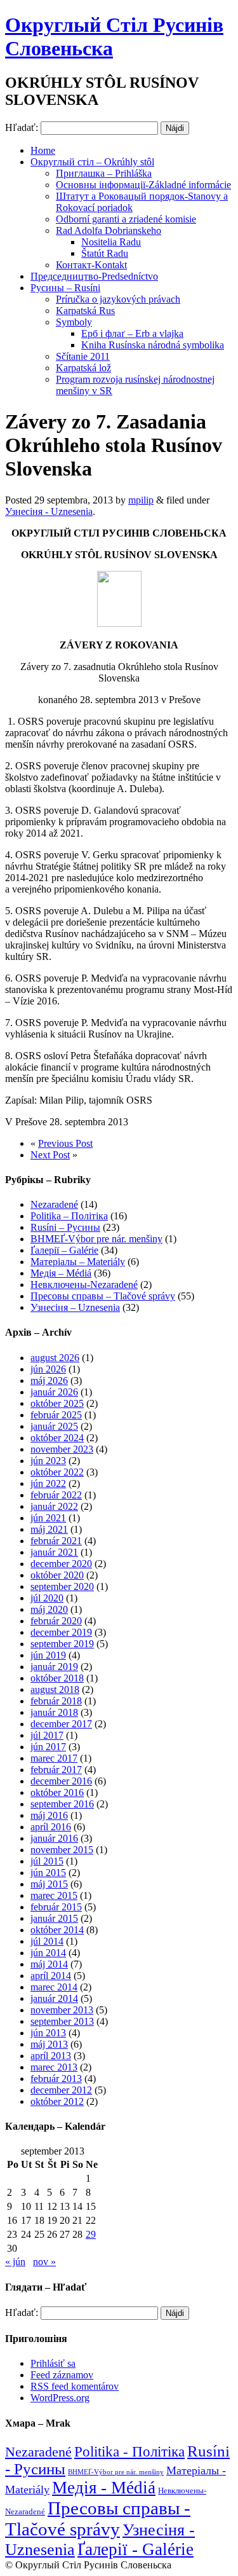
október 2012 (57, 2101)
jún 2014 (48, 1953)
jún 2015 (48, 1873)
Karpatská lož (83, 368)
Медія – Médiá (61, 1273)
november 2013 (62, 2010)
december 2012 (61, 2090)
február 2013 (56, 2079)
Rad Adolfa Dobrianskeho (109, 230)
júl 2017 (47, 1735)
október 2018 (57, 1678)
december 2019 (61, 1632)
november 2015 (62, 1850)
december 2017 (61, 1724)
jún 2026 (48, 1369)
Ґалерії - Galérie (136, 2549)
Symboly (74, 322)
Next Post (50, 1155)
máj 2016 (49, 1815)
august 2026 (55, 1358)
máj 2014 (49, 1964)
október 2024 (57, 1438)
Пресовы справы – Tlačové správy (103, 1296)
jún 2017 (48, 1747)
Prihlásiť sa (53, 2363)
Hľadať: (22, 127)
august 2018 (55, 1689)
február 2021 (56, 1541)
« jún (15, 2262)
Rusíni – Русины (65, 1227)
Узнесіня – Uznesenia (75, 1307)
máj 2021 (49, 1529)
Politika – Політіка (69, 1216)
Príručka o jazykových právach (118, 299)
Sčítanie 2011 (83, 356)
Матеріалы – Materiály (78, 1262)
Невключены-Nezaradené (84, 1285)
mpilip (141, 500)
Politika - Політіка (129, 2452)
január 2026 (54, 1392)
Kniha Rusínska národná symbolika (153, 345)
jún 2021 (48, 1518)
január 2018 (54, 1712)
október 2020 (57, 1575)
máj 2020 (49, 1609)
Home (43, 150)
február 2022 (56, 1495)
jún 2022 (48, 1483)
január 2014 (54, 1998)
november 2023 (62, 1449)
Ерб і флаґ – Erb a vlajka (132, 333)
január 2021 (54, 1552)
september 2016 (62, 1804)
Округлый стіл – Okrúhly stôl (92, 162)
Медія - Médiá (104, 2488)
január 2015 (54, 1918)
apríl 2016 (51, 1827)
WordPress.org (60, 2398)
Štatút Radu (105, 253)
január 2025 (54, 1426)
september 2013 (62, 2021)
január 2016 (54, 1838)
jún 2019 (48, 1655)
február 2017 (56, 1770)
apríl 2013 (51, 2056)
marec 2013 (54, 2067)
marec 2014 (54, 1987)
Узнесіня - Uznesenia (49, 511)
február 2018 (56, 1701)
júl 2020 (47, 1598)
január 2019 (54, 1667)
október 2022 (57, 1472)
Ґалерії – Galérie (64, 1250)
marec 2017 (54, 1758)
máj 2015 (49, 1884)
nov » (44, 2262)
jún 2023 (48, 1461)
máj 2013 (49, 2044)
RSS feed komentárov (75, 2386)
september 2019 (62, 1644)
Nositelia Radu (111, 242)
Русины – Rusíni (65, 288)
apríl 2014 (51, 1976)
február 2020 (56, 1621)
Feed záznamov (62, 2375)
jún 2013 (48, 2033)
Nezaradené (54, 1204)
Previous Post (65, 1143)
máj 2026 (49, 1380)
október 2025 (57, 1403)
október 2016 (57, 1792)
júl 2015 (47, 1861)
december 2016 (61, 1781)
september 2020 (62, 1586)
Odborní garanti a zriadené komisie (126, 219)
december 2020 (61, 1564)
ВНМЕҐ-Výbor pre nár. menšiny (96, 1239)
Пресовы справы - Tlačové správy (98, 2518)
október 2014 (57, 1930)
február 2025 (56, 1415)
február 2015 (56, 1907)
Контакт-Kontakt (91, 265)
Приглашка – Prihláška (104, 173)
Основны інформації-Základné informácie (143, 185)
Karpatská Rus (85, 311)
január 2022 (54, 1506)
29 (91, 2234)
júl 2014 (47, 1941)
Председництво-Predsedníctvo (94, 276)
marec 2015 (54, 1895)
